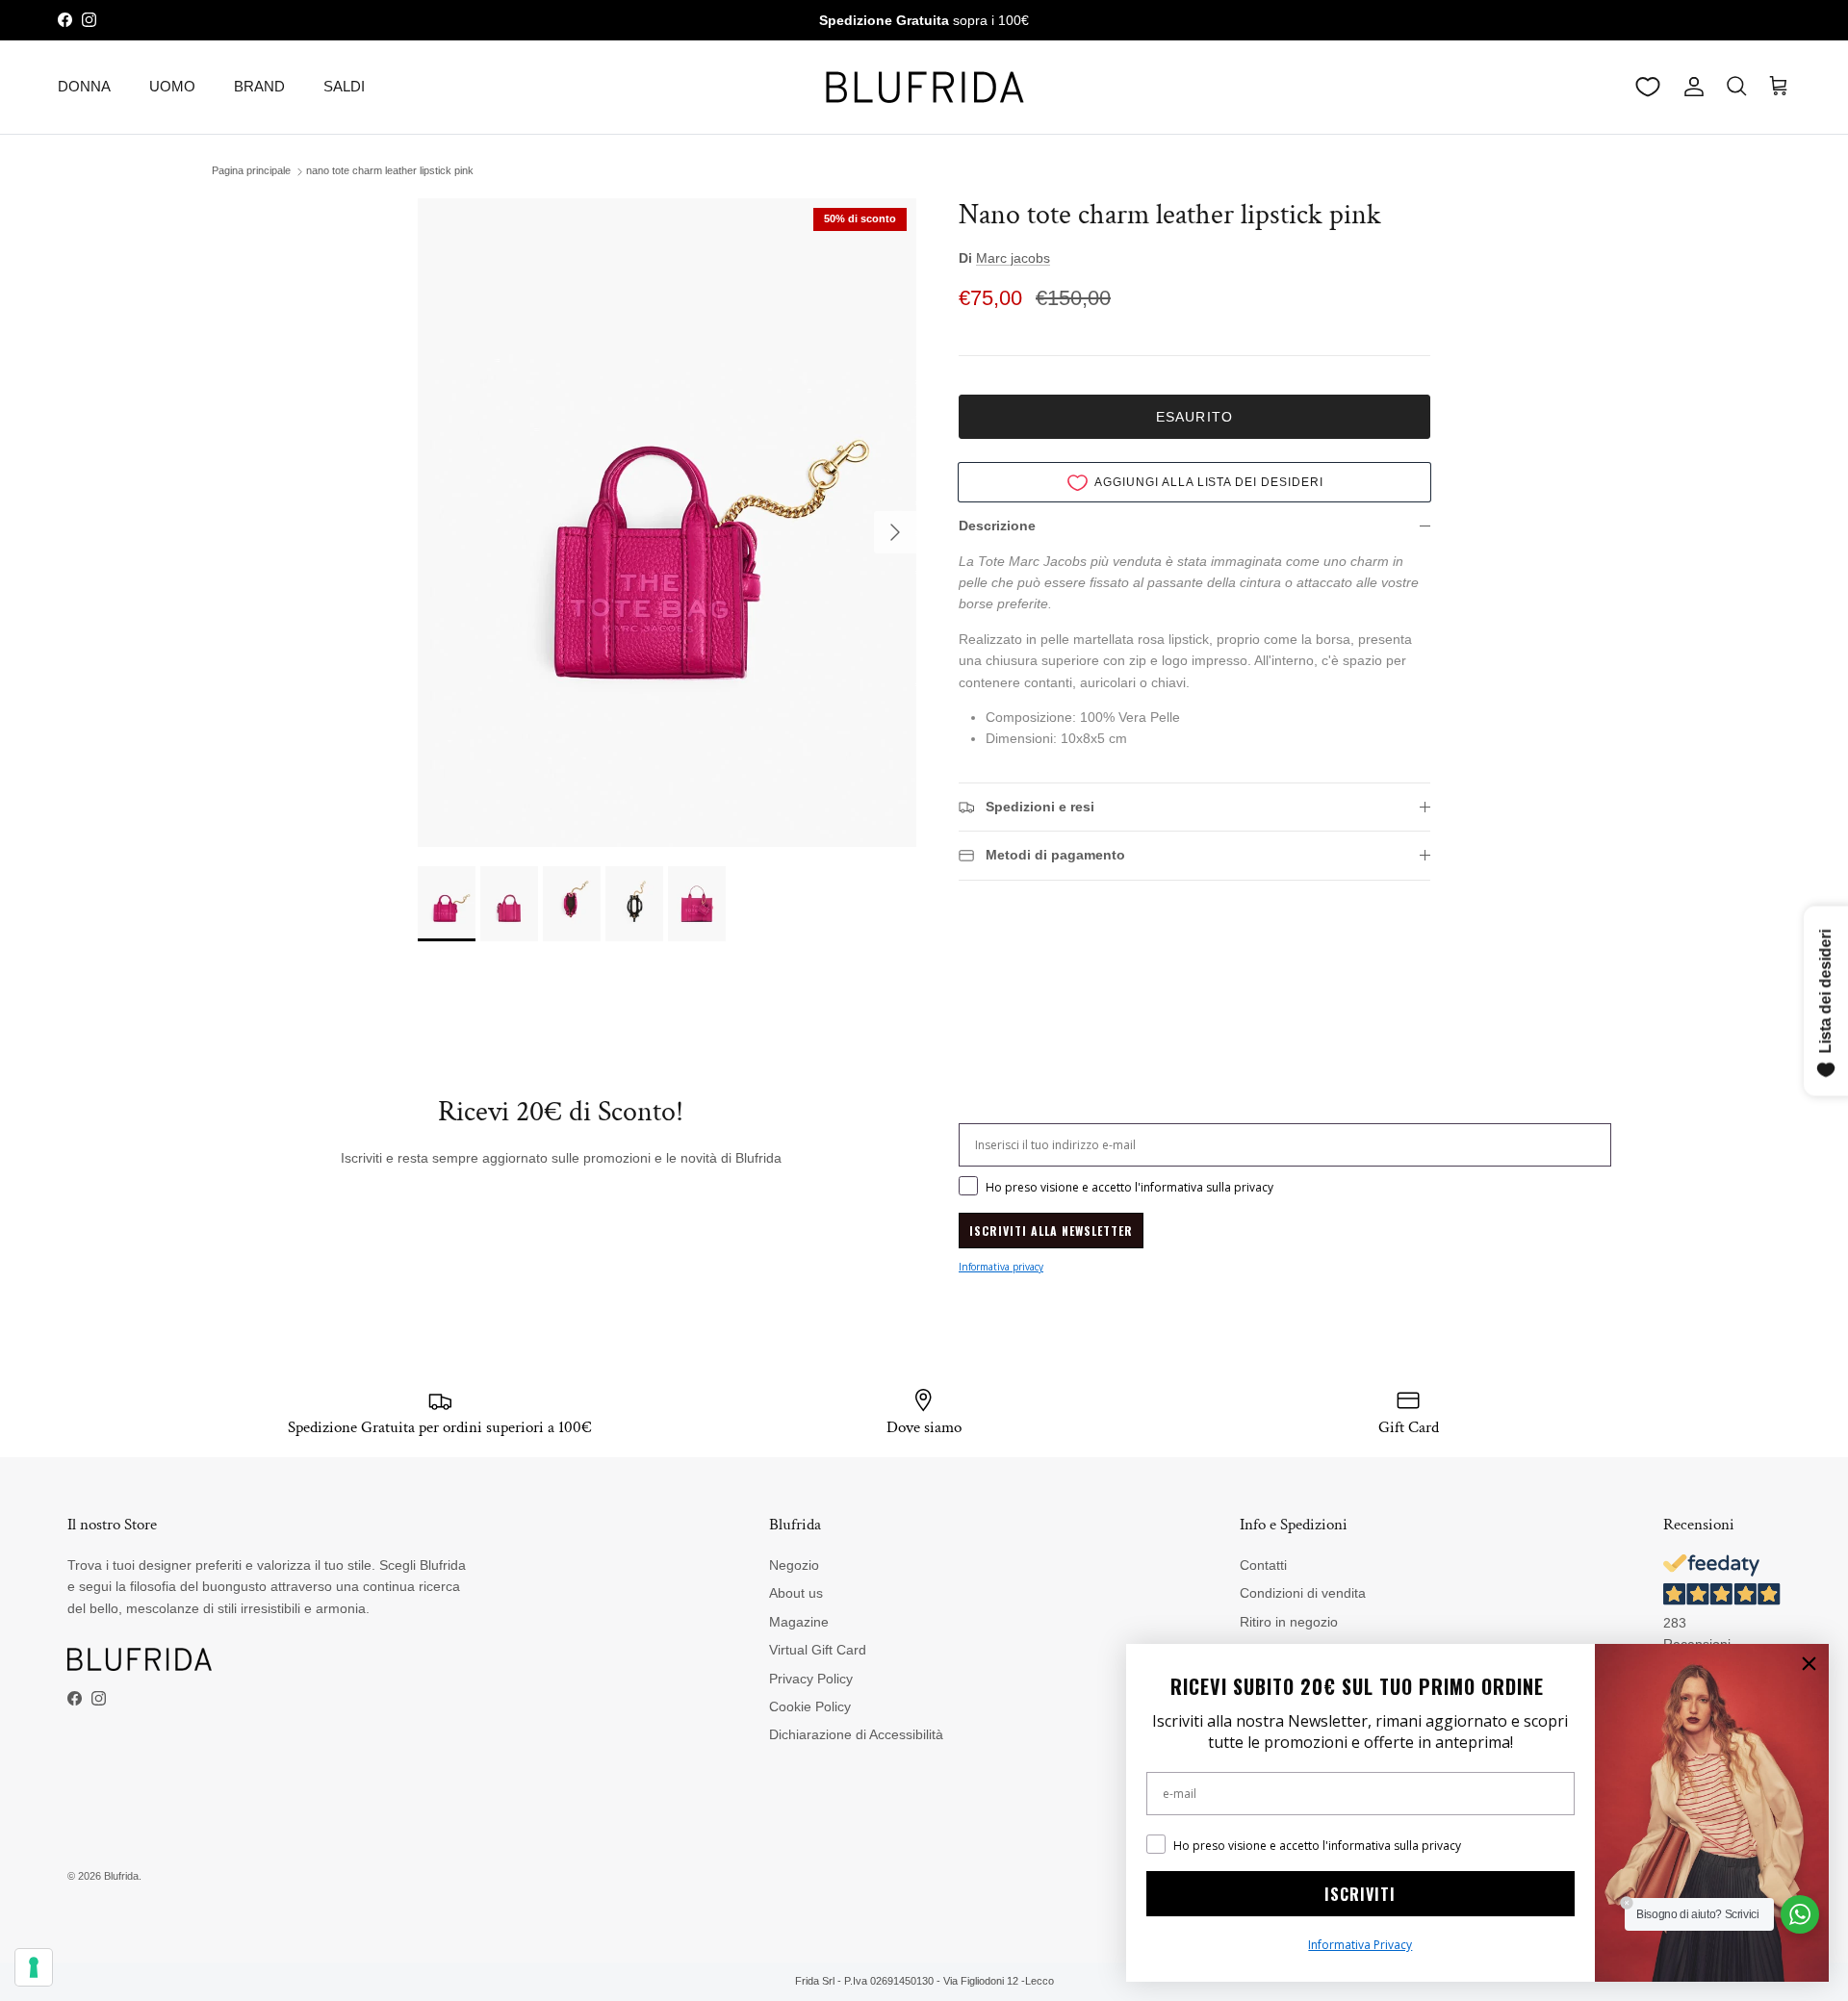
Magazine (799, 1622)
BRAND (259, 86)
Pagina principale (251, 171)
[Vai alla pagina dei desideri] (1648, 87)
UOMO (172, 86)
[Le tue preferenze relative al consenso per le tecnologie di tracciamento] (34, 1967)
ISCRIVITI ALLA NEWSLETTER (1051, 1231)
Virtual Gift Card (818, 1650)
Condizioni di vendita (1303, 1593)
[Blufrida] (924, 87)
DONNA (84, 86)
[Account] (1690, 87)
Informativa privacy (1001, 1267)
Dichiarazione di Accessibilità (856, 1734)
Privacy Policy (811, 1679)
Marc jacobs (1013, 258)
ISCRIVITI (1360, 1894)
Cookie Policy (810, 1706)
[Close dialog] (1809, 1664)
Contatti (1263, 1565)
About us (796, 1593)
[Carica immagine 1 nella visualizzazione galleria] (667, 523)
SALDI (344, 86)
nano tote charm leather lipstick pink (390, 171)
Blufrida (121, 1876)
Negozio (794, 1565)
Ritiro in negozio (1289, 1622)
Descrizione (997, 526)
